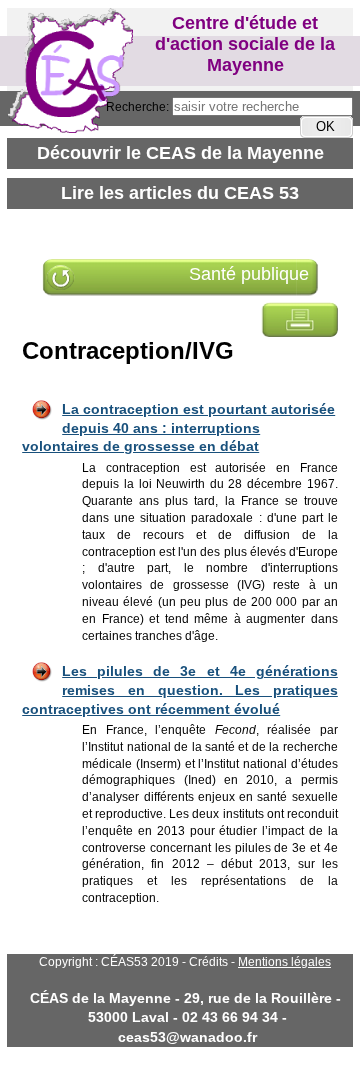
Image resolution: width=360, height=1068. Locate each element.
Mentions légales (284, 962)
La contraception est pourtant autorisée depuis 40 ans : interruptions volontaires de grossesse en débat (178, 427)
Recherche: (139, 107)
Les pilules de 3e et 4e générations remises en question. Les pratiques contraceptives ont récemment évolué (180, 689)
